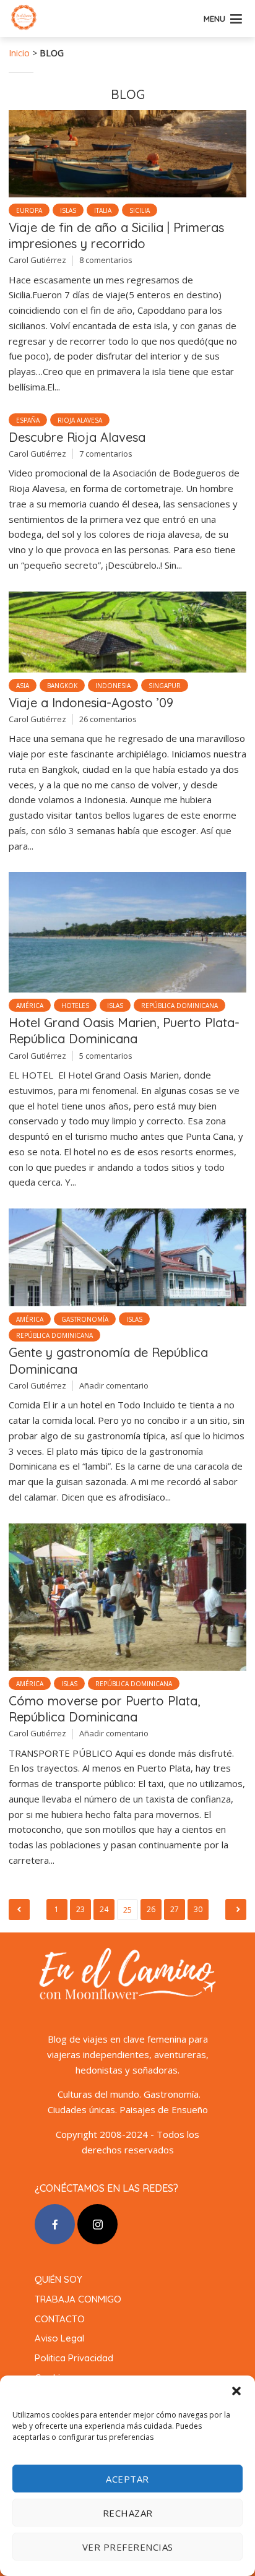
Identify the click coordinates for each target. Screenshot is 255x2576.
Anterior (19, 1910)
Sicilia (140, 210)
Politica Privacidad (74, 2358)
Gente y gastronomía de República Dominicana (108, 1360)
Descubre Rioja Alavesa (77, 437)
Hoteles (75, 1006)
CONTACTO (60, 2319)
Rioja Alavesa (80, 420)
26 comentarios (108, 719)
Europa (29, 210)
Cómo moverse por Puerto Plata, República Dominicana (104, 1709)
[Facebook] (55, 2224)
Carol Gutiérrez (37, 260)
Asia (23, 686)
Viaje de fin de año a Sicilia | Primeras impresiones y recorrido (116, 235)
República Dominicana (179, 1006)
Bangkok (62, 686)
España (28, 420)
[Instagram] (97, 2224)
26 (151, 1909)
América (30, 1006)
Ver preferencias (128, 2547)
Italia (103, 210)
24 (104, 1909)
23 (81, 1909)
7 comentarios (106, 454)
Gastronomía (85, 1319)
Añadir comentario (114, 1385)
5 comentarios (106, 1056)
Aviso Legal (59, 2338)
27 (175, 1909)
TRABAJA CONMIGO (78, 2299)
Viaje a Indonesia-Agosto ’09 (91, 703)
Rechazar (128, 2513)
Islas (68, 210)
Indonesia (113, 686)
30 (198, 1909)
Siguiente (236, 1910)
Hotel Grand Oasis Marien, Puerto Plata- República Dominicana (124, 1031)
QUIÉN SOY (58, 2279)
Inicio (19, 53)
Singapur (165, 686)
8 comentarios (106, 260)
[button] (236, 2391)
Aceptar (127, 2479)
